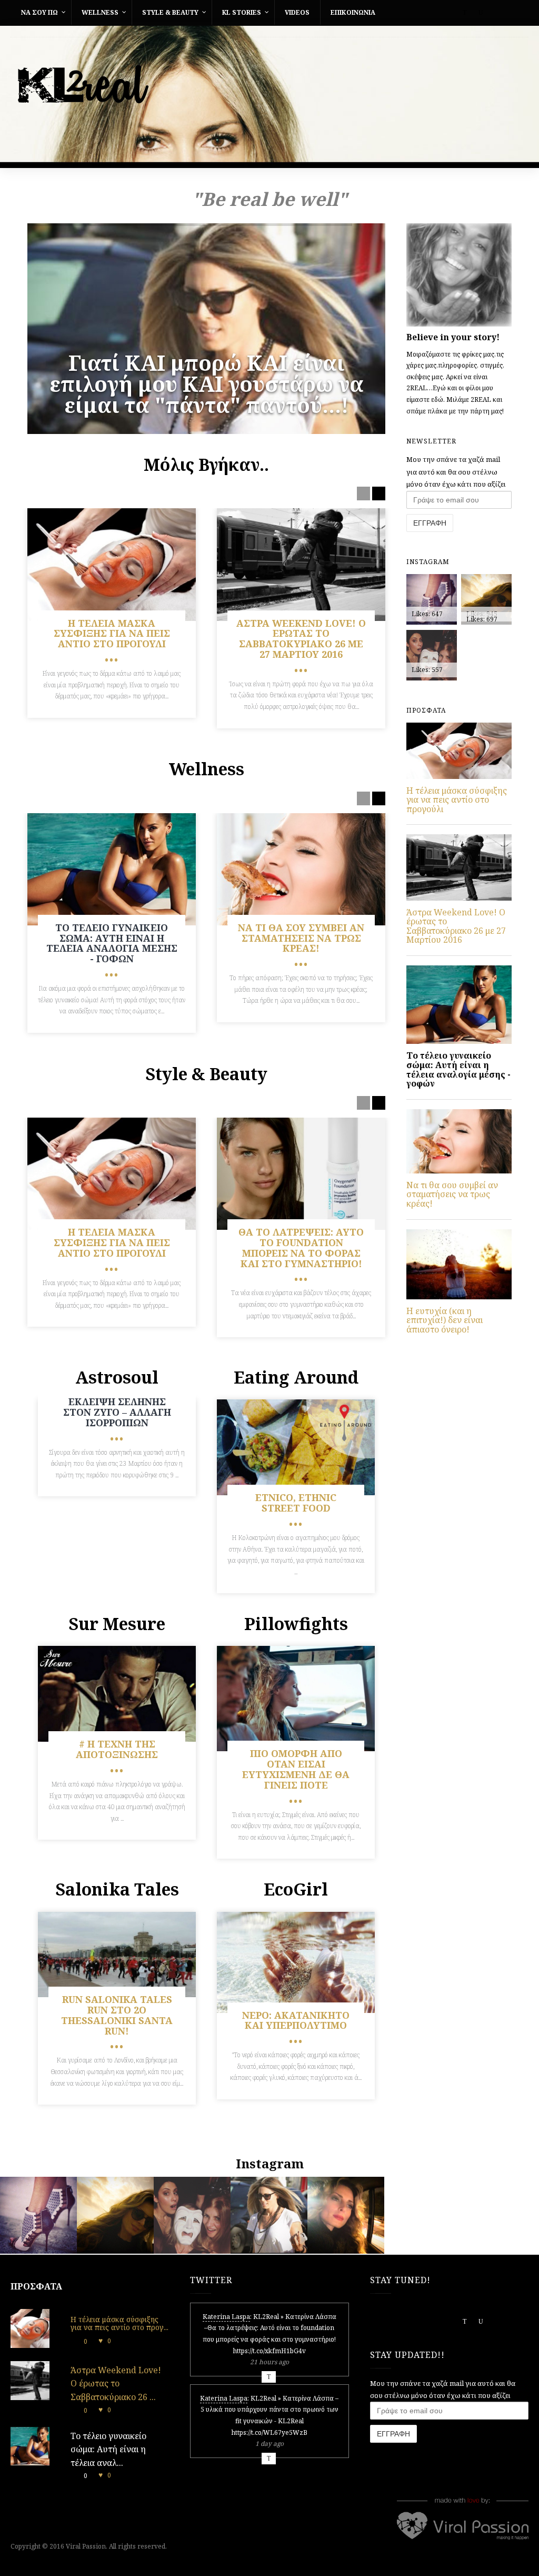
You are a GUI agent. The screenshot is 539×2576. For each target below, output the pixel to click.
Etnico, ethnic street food (296, 1503)
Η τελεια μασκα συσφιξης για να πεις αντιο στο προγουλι (112, 634)
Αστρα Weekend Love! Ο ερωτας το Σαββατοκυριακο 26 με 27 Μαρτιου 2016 (301, 639)
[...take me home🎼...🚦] (346, 2251)
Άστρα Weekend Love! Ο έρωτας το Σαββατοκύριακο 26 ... (116, 2383)
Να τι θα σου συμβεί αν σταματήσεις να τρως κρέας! (452, 1194)
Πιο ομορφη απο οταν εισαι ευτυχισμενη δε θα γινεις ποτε (296, 1769)
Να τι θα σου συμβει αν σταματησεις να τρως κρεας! (301, 938)
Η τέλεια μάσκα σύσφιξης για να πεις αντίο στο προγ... (119, 2323)
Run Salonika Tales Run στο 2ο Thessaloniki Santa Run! (117, 2015)
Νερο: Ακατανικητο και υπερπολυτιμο (296, 2020)
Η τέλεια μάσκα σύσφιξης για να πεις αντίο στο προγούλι (457, 800)
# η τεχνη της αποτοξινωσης (117, 1749)
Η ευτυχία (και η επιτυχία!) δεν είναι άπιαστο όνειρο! (445, 1320)
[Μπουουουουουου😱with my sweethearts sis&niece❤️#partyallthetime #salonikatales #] (192, 2251)
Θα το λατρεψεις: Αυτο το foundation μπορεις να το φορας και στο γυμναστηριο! (301, 1247)
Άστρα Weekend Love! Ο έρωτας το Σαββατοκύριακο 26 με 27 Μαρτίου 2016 (456, 926)
